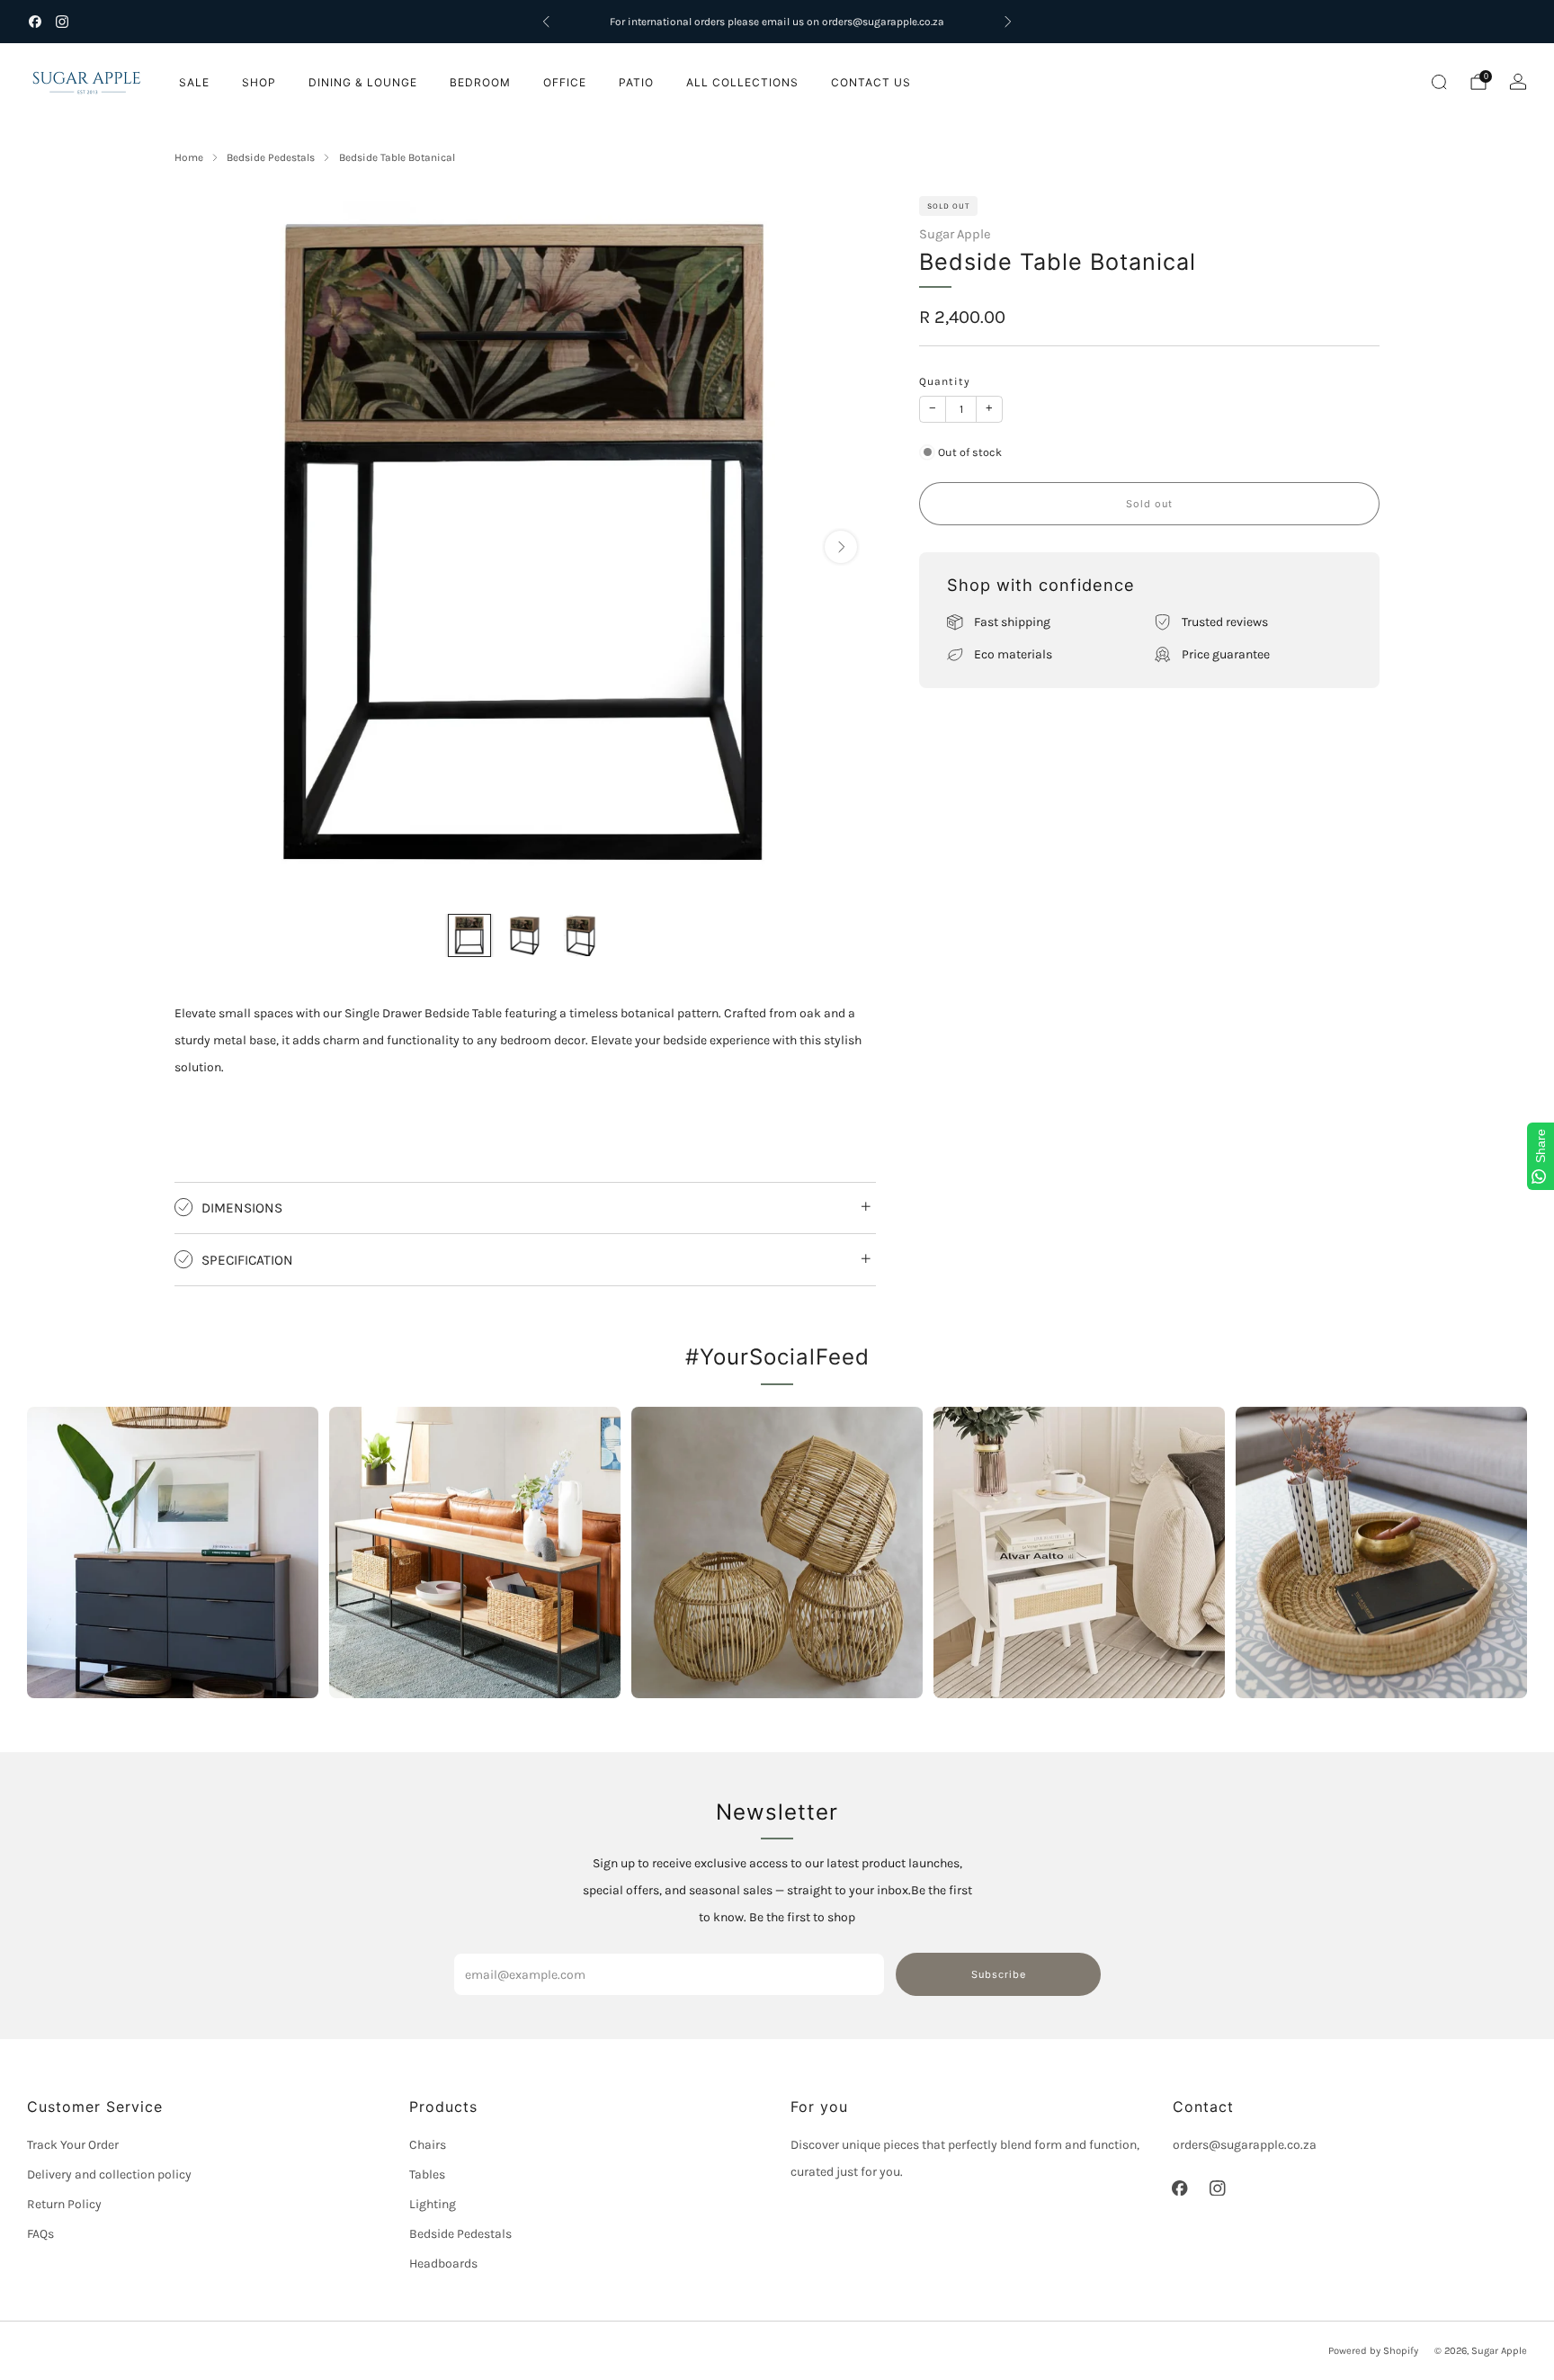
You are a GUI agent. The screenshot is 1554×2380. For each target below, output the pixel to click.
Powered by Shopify (1373, 2351)
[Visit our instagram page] (62, 22)
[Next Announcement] (1008, 22)
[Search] (1439, 82)
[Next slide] (841, 547)
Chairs (428, 2145)
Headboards (443, 2264)
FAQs (40, 2234)
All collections (742, 82)
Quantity (945, 381)
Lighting (433, 2204)
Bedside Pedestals (460, 2234)
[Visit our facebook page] (35, 22)
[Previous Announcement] (546, 22)
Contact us (871, 82)
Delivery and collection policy (109, 2174)
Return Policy (64, 2204)
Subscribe (999, 1974)
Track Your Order (73, 2145)
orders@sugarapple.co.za (1245, 2145)
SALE (194, 82)
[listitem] (777, 22)
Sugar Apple (955, 234)
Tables (427, 2174)
